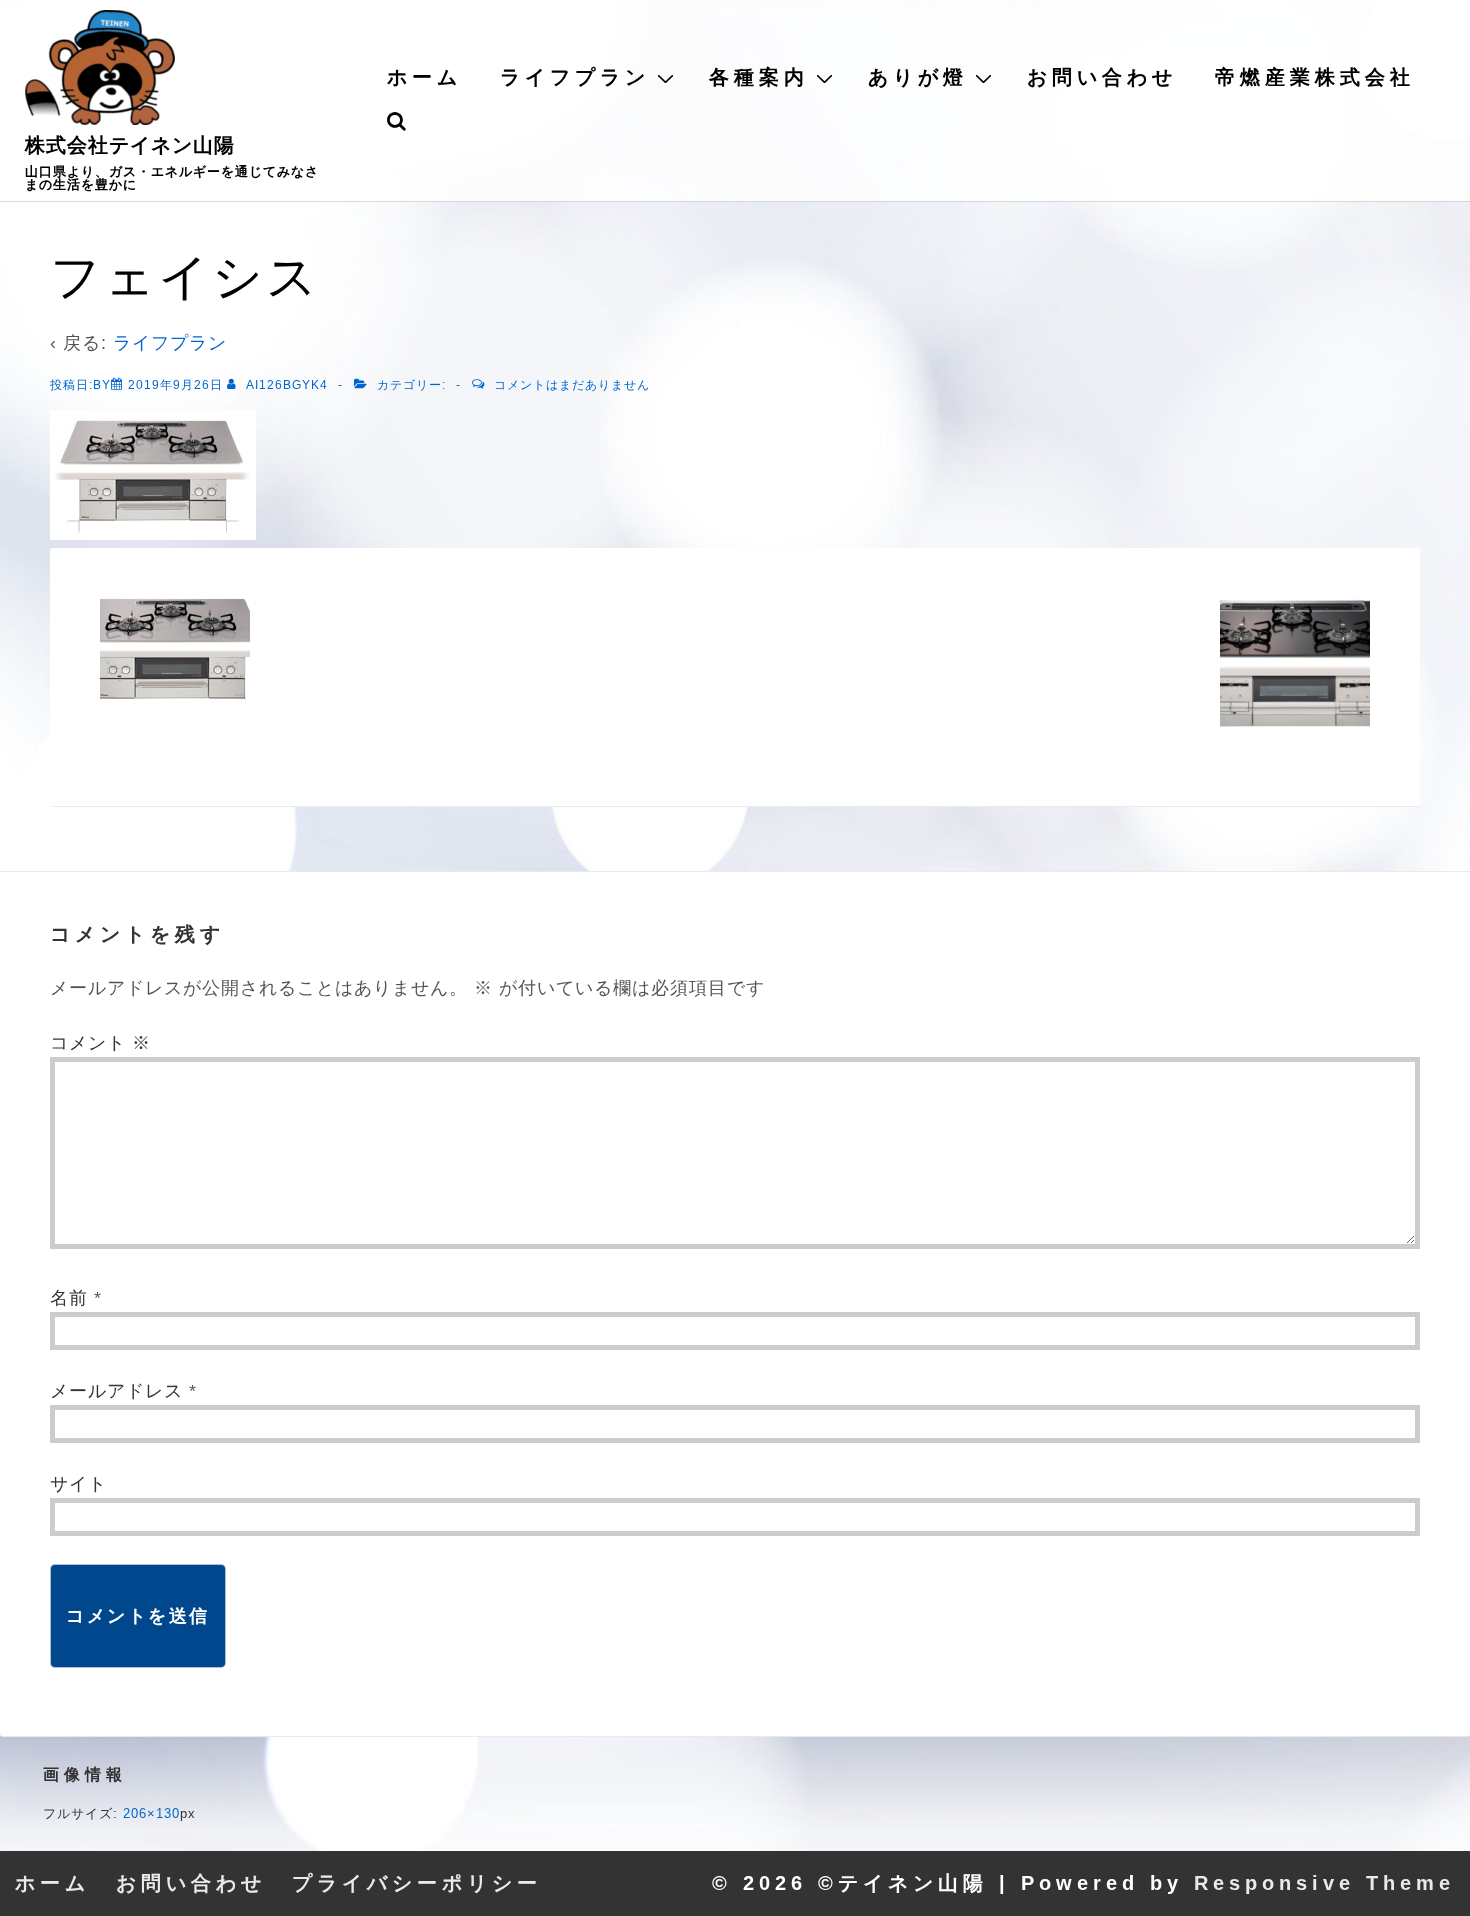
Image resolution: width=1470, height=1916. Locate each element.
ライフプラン (575, 77)
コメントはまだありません (572, 385)
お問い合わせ (1102, 77)
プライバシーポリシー (417, 1883)
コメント (100, 1043)
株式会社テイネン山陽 (130, 145)
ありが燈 (918, 77)
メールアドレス (116, 1391)
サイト (78, 1484)
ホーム (424, 77)
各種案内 (759, 77)
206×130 (151, 1813)
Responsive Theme (1324, 1883)
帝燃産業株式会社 (1315, 77)
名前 (69, 1298)
